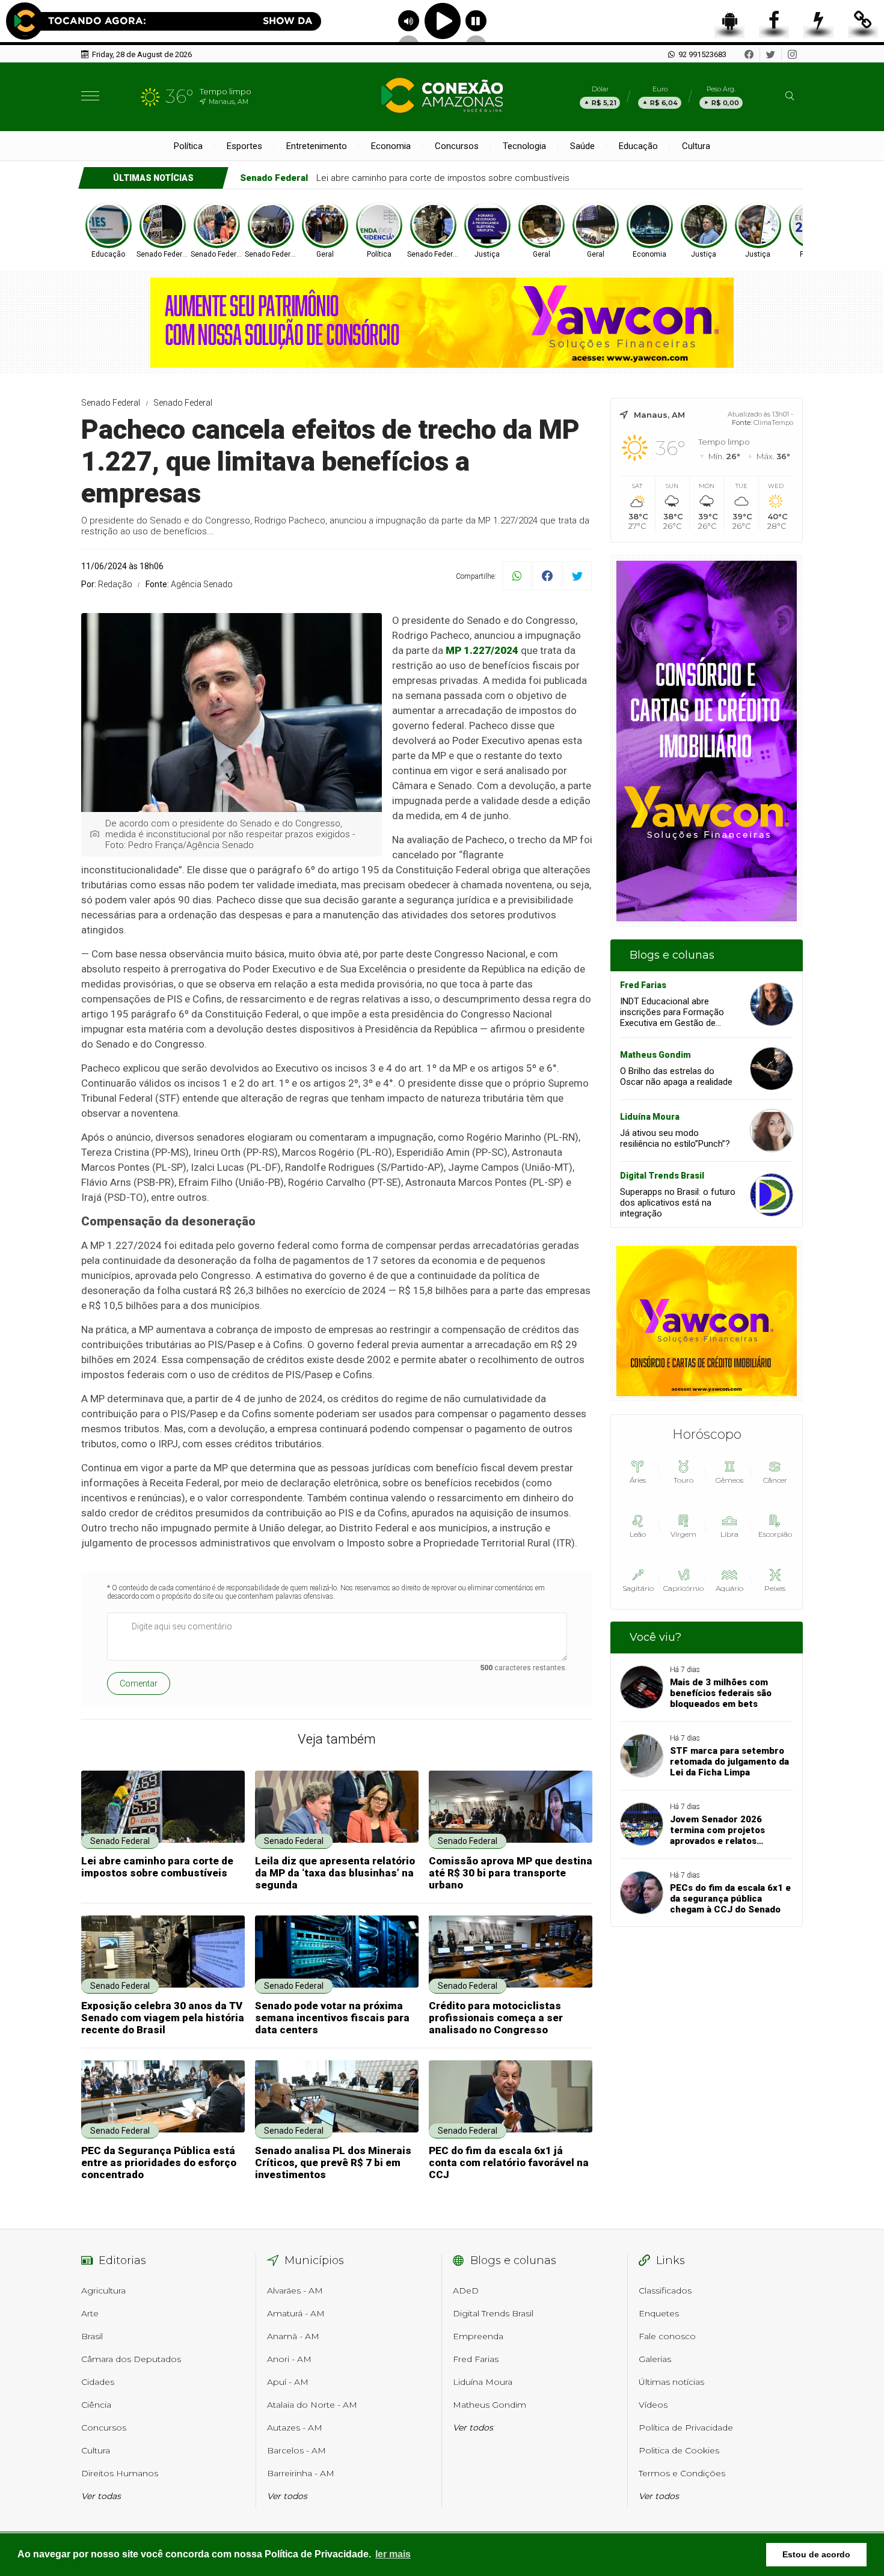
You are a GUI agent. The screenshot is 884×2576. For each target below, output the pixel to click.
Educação (638, 146)
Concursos (457, 146)
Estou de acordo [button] (816, 2554)
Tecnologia (524, 146)
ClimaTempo (773, 423)
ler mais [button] (393, 2554)
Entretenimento (317, 146)
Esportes (244, 146)
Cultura (696, 146)
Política (188, 146)
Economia (391, 146)
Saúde (582, 146)
